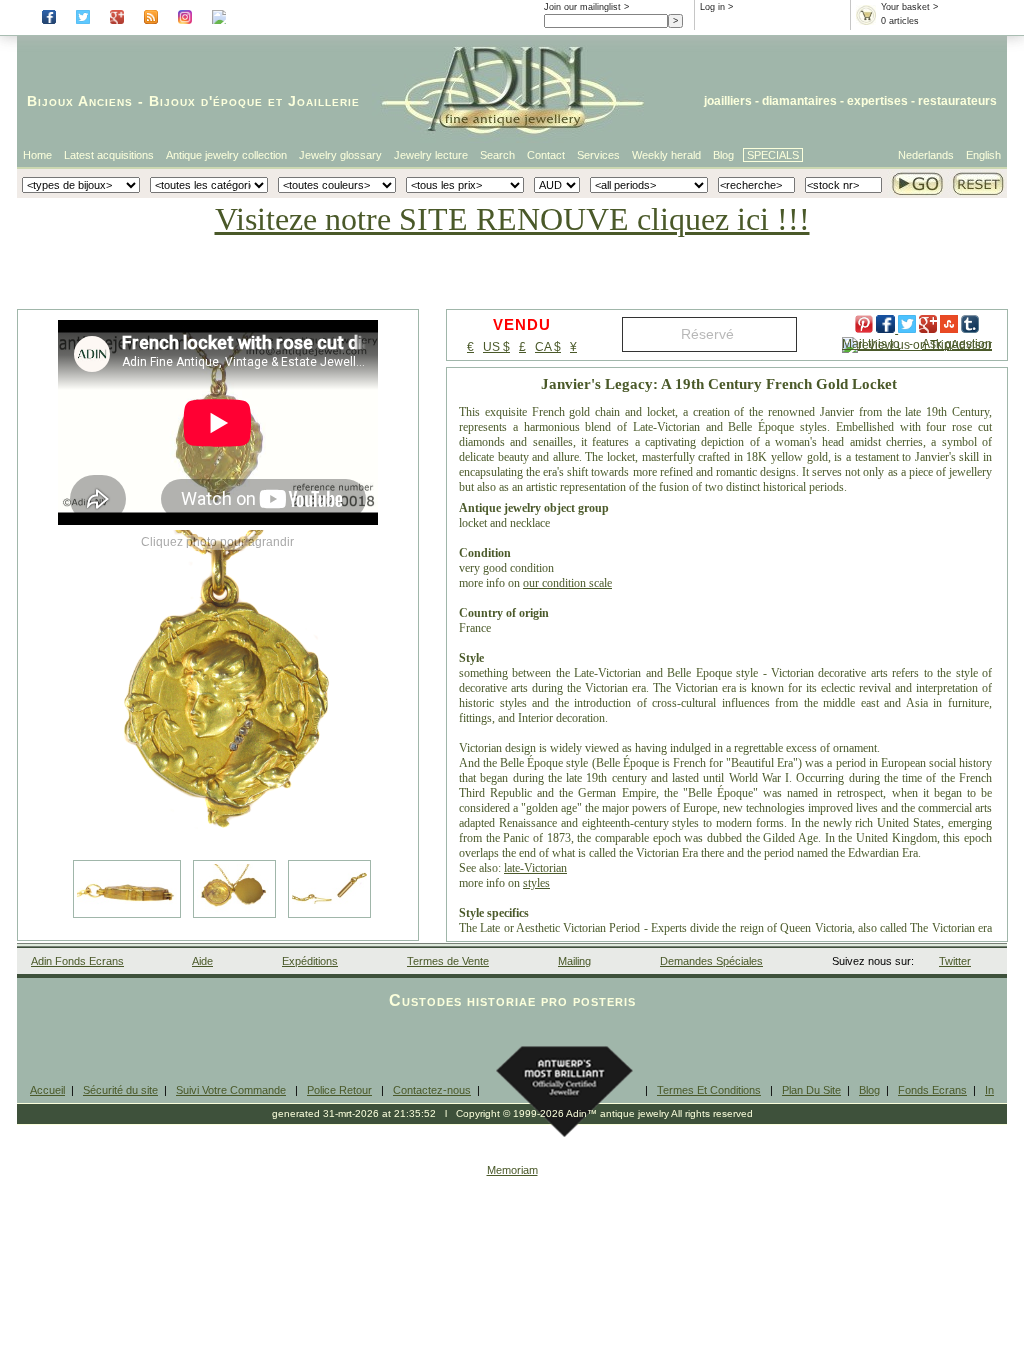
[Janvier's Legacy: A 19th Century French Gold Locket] (218, 690)
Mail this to (871, 344)
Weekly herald (666, 155)
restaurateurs (957, 101)
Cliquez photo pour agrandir (217, 542)
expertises (877, 101)
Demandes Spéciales (711, 961)
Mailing (574, 961)
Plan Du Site (811, 1090)
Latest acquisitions (109, 155)
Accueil (47, 1090)
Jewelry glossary (340, 155)
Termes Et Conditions (709, 1090)
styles (536, 883)
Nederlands (926, 155)
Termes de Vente (448, 961)
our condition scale (567, 583)
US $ (496, 347)
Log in (712, 7)
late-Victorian (535, 868)
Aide (202, 961)
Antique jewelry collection (226, 155)
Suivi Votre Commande (231, 1090)
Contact (546, 155)
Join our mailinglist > (586, 7)
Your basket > (909, 7)
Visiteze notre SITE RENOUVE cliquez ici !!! (512, 219)
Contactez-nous (432, 1090)
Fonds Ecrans (932, 1090)
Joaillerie (324, 101)
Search (497, 155)
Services (598, 155)
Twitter (955, 961)
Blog (723, 155)
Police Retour (339, 1090)
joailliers (728, 101)
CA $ (548, 347)
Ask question (957, 344)
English (983, 155)
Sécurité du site (120, 1090)
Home (37, 155)
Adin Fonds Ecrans (77, 961)
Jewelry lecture (431, 155)
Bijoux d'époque (206, 101)
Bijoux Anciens (80, 101)
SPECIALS (773, 155)
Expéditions (310, 961)
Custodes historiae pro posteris (512, 1000)
